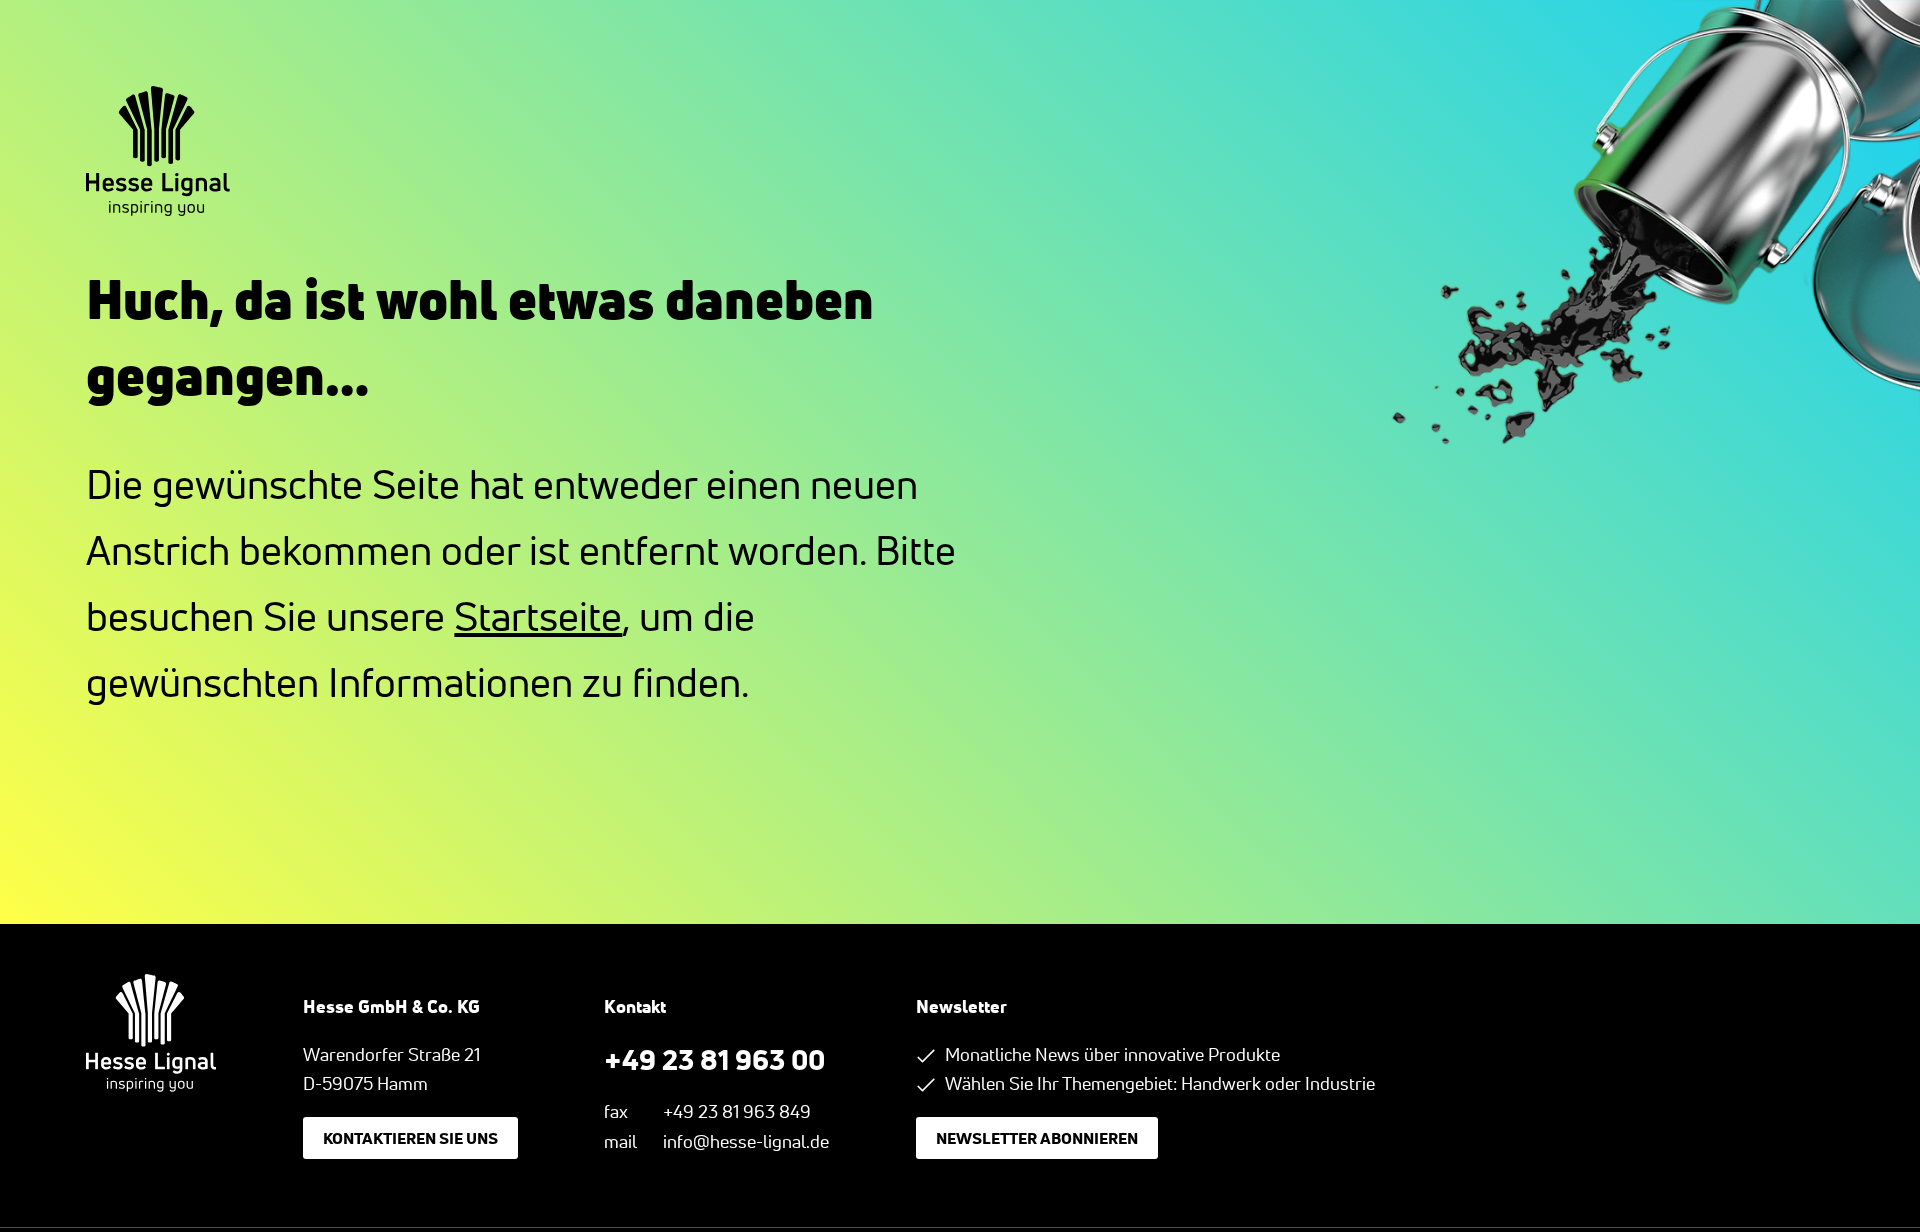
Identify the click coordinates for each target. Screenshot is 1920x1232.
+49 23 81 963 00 (714, 1059)
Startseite (538, 616)
